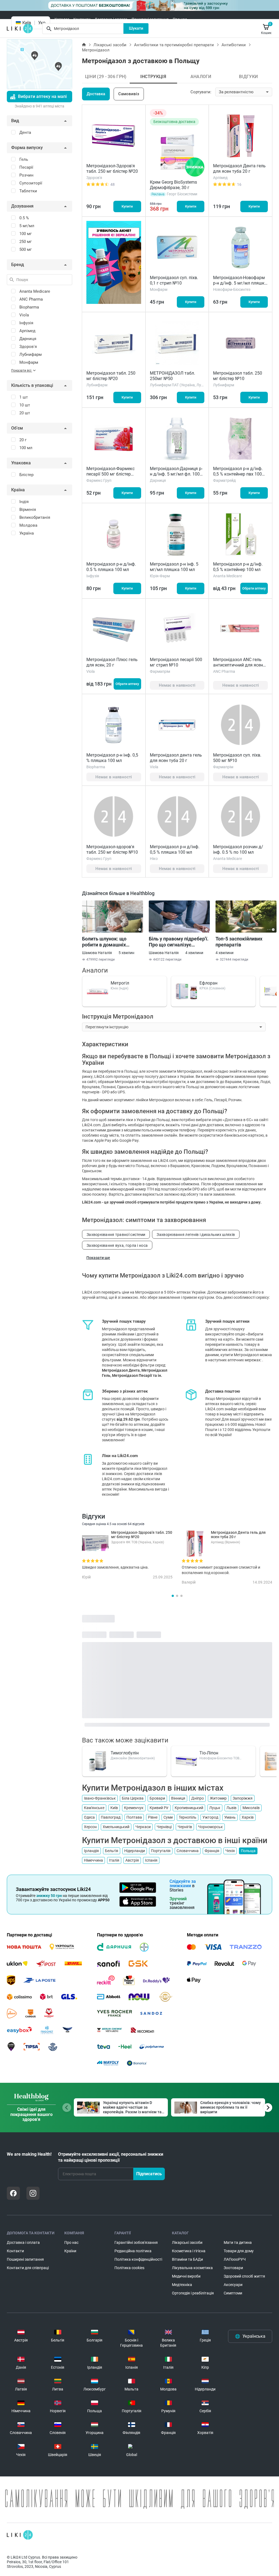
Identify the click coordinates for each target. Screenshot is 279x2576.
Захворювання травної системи (116, 1235)
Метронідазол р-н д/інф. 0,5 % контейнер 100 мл (238, 567)
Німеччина (93, 1860)
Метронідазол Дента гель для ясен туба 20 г (239, 169)
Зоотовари (233, 2268)
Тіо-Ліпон (209, 1753)
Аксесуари (233, 2285)
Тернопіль (188, 1817)
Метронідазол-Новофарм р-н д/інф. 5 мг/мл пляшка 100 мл (240, 283)
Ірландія (91, 1851)
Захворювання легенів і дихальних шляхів (196, 1235)
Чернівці (164, 1827)
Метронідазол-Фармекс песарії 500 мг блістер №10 (110, 474)
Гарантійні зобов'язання (136, 2242)
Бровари (157, 1798)
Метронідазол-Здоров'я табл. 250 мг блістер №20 (112, 169)
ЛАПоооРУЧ (235, 2259)
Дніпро (198, 1798)
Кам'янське (94, 1808)
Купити (127, 206)
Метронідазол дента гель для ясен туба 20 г (176, 758)
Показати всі (22, 371)
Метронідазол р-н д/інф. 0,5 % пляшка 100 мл (175, 849)
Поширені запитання (150, 19)
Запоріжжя (243, 1798)
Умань (230, 1817)
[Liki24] (20, 2535)
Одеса (89, 1817)
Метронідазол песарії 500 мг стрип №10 (176, 662)
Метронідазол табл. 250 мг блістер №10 (238, 376)
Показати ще (98, 1258)
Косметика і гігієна (189, 2251)
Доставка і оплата (111, 19)
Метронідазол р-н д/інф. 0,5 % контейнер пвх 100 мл (238, 474)
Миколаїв (251, 1808)
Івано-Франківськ (100, 1798)
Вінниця (178, 1798)
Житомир (218, 1798)
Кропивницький (189, 1808)
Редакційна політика (133, 2251)
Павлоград (111, 1817)
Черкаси (143, 1827)
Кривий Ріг (159, 1808)
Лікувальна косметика (192, 2268)
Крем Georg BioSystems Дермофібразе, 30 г (173, 185)
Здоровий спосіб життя (244, 2276)
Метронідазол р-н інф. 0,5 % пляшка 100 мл (112, 758)
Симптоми (233, 2293)
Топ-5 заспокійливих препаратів (239, 942)
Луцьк (215, 1808)
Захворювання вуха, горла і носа (117, 1245)
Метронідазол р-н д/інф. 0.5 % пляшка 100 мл (111, 567)
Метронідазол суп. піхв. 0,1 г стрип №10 (174, 280)
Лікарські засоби (110, 45)
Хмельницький (116, 1827)
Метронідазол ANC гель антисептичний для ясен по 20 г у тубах (238, 665)
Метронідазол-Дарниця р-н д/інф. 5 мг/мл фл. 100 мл (176, 474)
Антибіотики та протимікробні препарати (174, 45)
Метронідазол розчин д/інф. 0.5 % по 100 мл (238, 849)
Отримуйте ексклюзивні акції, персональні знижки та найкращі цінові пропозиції (111, 2157)
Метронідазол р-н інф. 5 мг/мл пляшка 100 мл (174, 567)
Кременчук (134, 1808)
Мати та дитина (238, 2242)
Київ (114, 1808)
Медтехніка (182, 2285)
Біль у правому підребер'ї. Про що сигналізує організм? (179, 942)
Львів (231, 1808)
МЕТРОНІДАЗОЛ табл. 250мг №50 (172, 376)
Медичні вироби (186, 2276)
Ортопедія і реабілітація (193, 2293)
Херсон (90, 1827)
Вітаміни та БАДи (187, 2259)
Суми (168, 1817)
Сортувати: (201, 92)
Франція (212, 1851)
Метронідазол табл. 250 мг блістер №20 (111, 376)
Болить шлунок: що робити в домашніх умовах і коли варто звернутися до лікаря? (108, 942)
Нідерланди (135, 1851)
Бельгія (112, 1851)
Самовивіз (129, 94)
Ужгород (210, 1817)
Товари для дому (239, 2251)
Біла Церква (133, 1798)
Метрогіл (120, 983)
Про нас (180, 19)
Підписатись (149, 2174)
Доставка (96, 94)
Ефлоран (208, 983)
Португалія (161, 1851)
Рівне (153, 1817)
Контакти (82, 19)
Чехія (230, 1851)
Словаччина (188, 1851)
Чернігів (185, 1827)
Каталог (62, 19)
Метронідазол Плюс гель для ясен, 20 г (112, 662)
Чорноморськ (210, 1827)
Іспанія (151, 1860)
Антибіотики (234, 45)
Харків (248, 1817)
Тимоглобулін (125, 1753)
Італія (114, 1860)
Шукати (136, 28)
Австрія (132, 1860)
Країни (70, 2251)
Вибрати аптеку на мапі (42, 96)
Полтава (134, 1817)
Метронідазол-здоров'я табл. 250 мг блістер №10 (112, 849)
